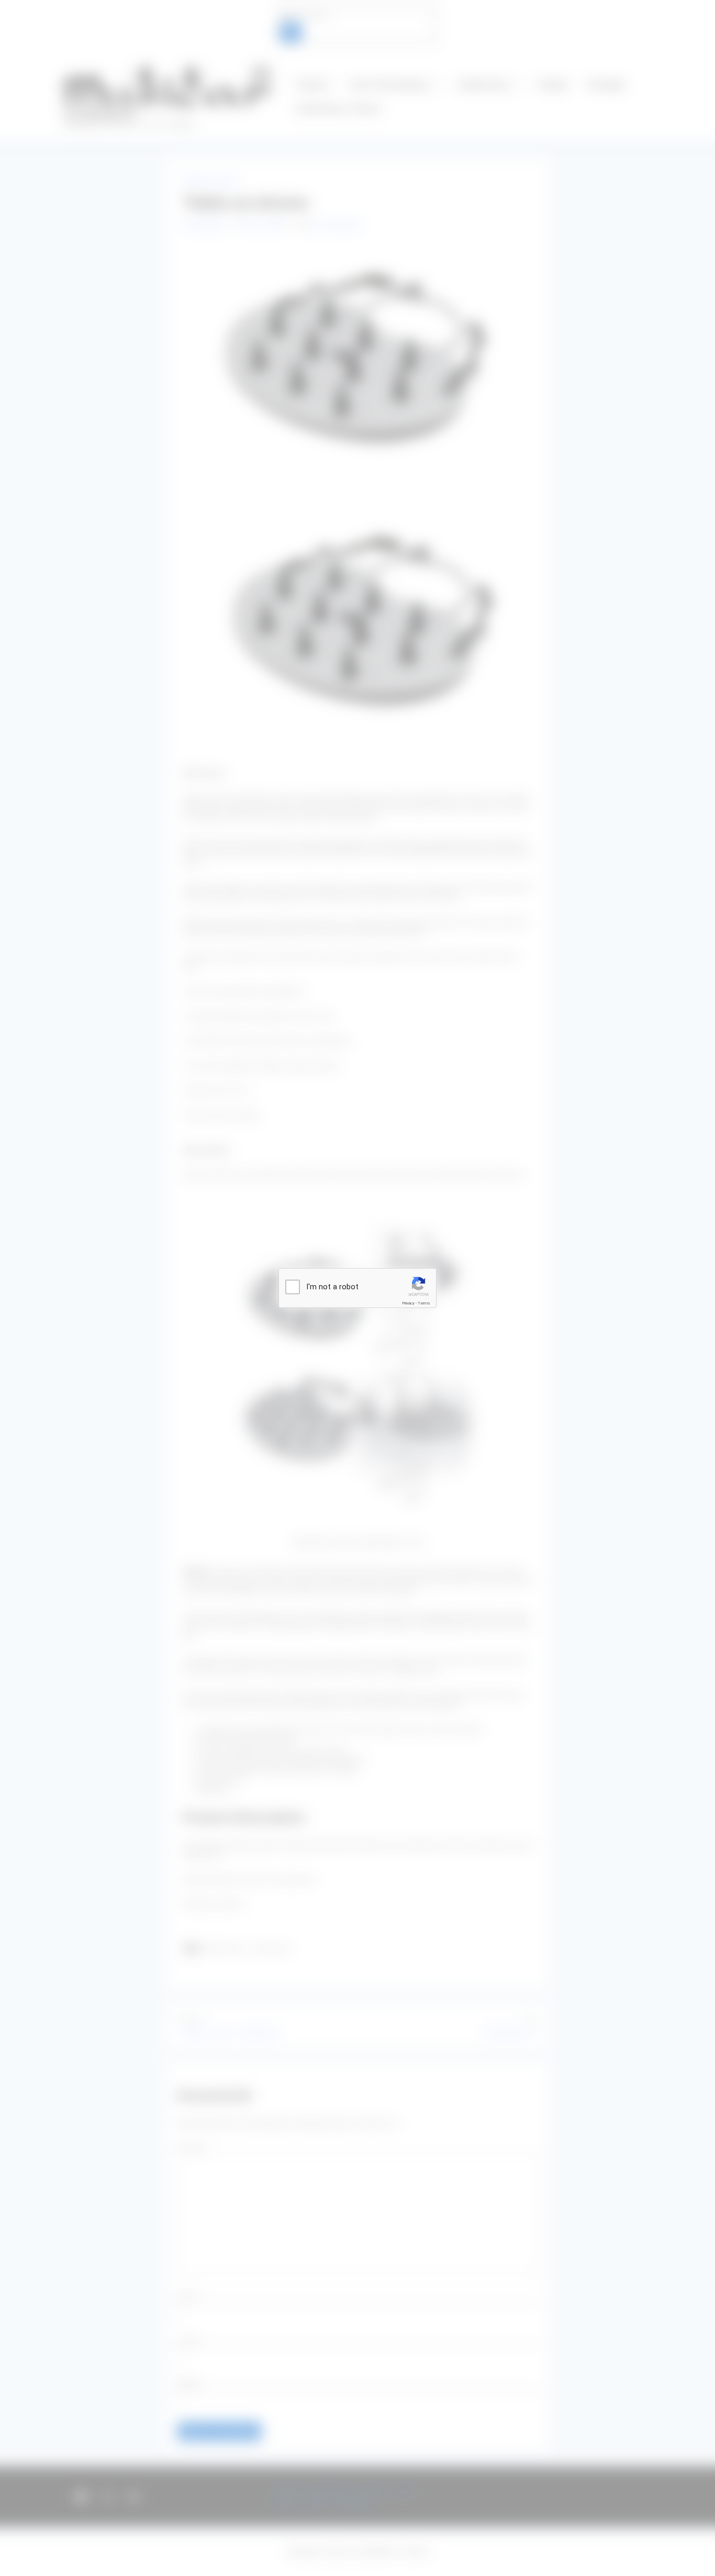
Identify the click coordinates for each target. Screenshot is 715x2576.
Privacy (408, 1303)
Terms (424, 1303)
